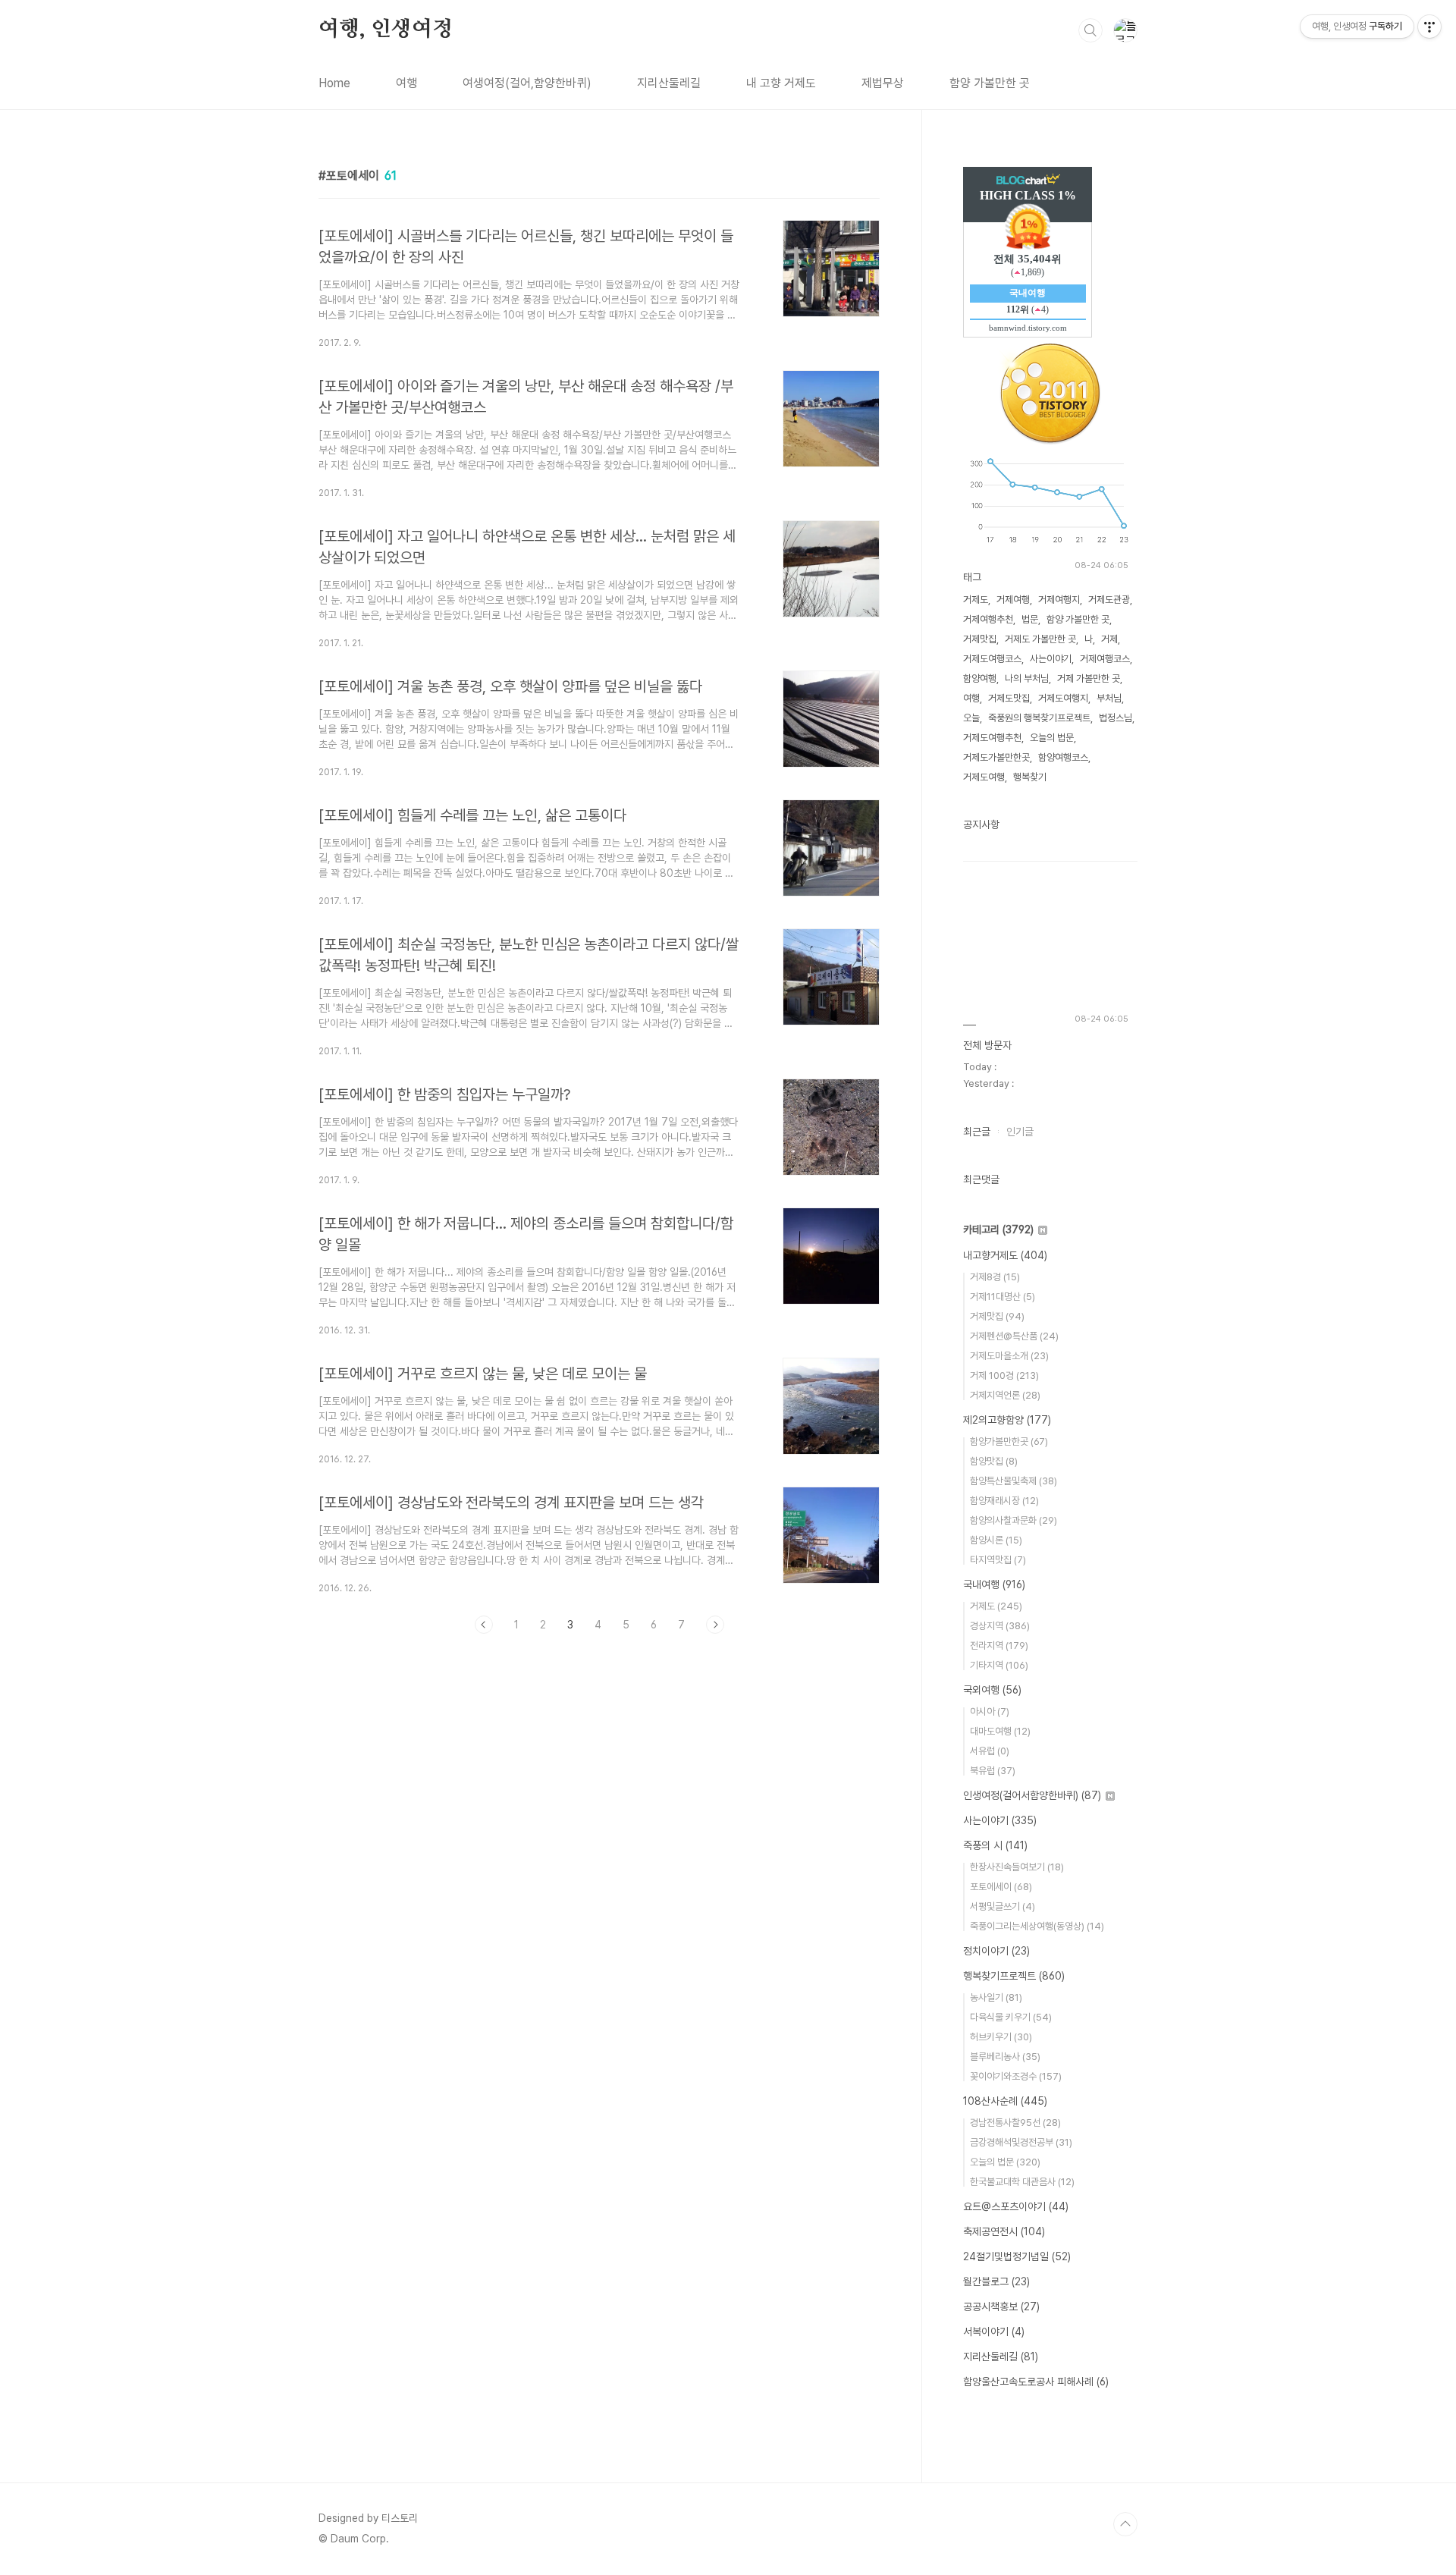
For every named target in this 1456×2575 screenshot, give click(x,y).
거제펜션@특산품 (1014, 1336)
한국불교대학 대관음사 (1022, 2182)
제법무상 (883, 83)
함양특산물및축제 (1014, 1481)
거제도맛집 (1009, 698)
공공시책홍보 (1001, 2307)
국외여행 (992, 1690)
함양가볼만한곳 (1009, 1441)
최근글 (977, 1132)
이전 (484, 1625)
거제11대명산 (1003, 1297)
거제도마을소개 (1009, 1356)
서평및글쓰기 (1003, 1906)
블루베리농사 (1005, 2057)
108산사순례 (1005, 2101)
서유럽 (990, 1751)
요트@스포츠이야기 (1016, 2206)
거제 (1109, 639)
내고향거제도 (1005, 1255)
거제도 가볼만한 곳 (1040, 639)
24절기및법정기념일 (1017, 2256)
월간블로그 (996, 2281)
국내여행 (994, 1584)
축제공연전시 (1004, 2231)
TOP (1125, 2524)
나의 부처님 (1027, 678)
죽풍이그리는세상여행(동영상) (1037, 1926)
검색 (1090, 30)
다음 (715, 1625)
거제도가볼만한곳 (996, 757)
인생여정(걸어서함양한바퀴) (1032, 1795)
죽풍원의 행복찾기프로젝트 (1039, 718)
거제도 (976, 600)
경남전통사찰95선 (1015, 2123)
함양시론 (996, 1540)
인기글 (1020, 1132)
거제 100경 (1004, 1375)
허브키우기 (1001, 2037)
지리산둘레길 (669, 83)
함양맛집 (994, 1461)
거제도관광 (1109, 600)
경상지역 (1000, 1626)
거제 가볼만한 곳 (1089, 678)
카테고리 (998, 1229)
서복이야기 (994, 2332)
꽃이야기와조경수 (1016, 2076)
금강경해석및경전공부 (1021, 2142)
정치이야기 (996, 1951)
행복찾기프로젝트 (1014, 1976)
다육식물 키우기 (1011, 2017)
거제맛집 (980, 639)
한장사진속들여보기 (1017, 1867)
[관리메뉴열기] (1429, 27)
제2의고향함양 (1007, 1420)
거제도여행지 (1063, 698)
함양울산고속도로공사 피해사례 (1036, 2382)
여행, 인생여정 (385, 30)
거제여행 (1013, 600)
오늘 (971, 718)
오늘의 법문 (1052, 738)
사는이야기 (1051, 659)
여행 (406, 83)
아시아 (990, 1711)
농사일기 (996, 1997)
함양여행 (980, 678)
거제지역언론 (1005, 1395)
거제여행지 (1059, 600)
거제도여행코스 (992, 659)
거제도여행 (984, 777)
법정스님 (1116, 718)
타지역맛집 (998, 1560)
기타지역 (999, 1665)
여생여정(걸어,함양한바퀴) (527, 83)
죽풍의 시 (995, 1845)
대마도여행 (1000, 1731)
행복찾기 (1030, 777)
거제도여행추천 (992, 738)
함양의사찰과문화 (1014, 1520)
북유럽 (993, 1771)
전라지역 (999, 1645)
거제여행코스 (1105, 659)
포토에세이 (1001, 1887)
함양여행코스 (1063, 757)
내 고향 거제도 (781, 83)
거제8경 (995, 1277)
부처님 (1109, 698)
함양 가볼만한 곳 (990, 83)
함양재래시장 (1004, 1501)
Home (334, 83)
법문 (1030, 619)
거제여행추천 (988, 619)
